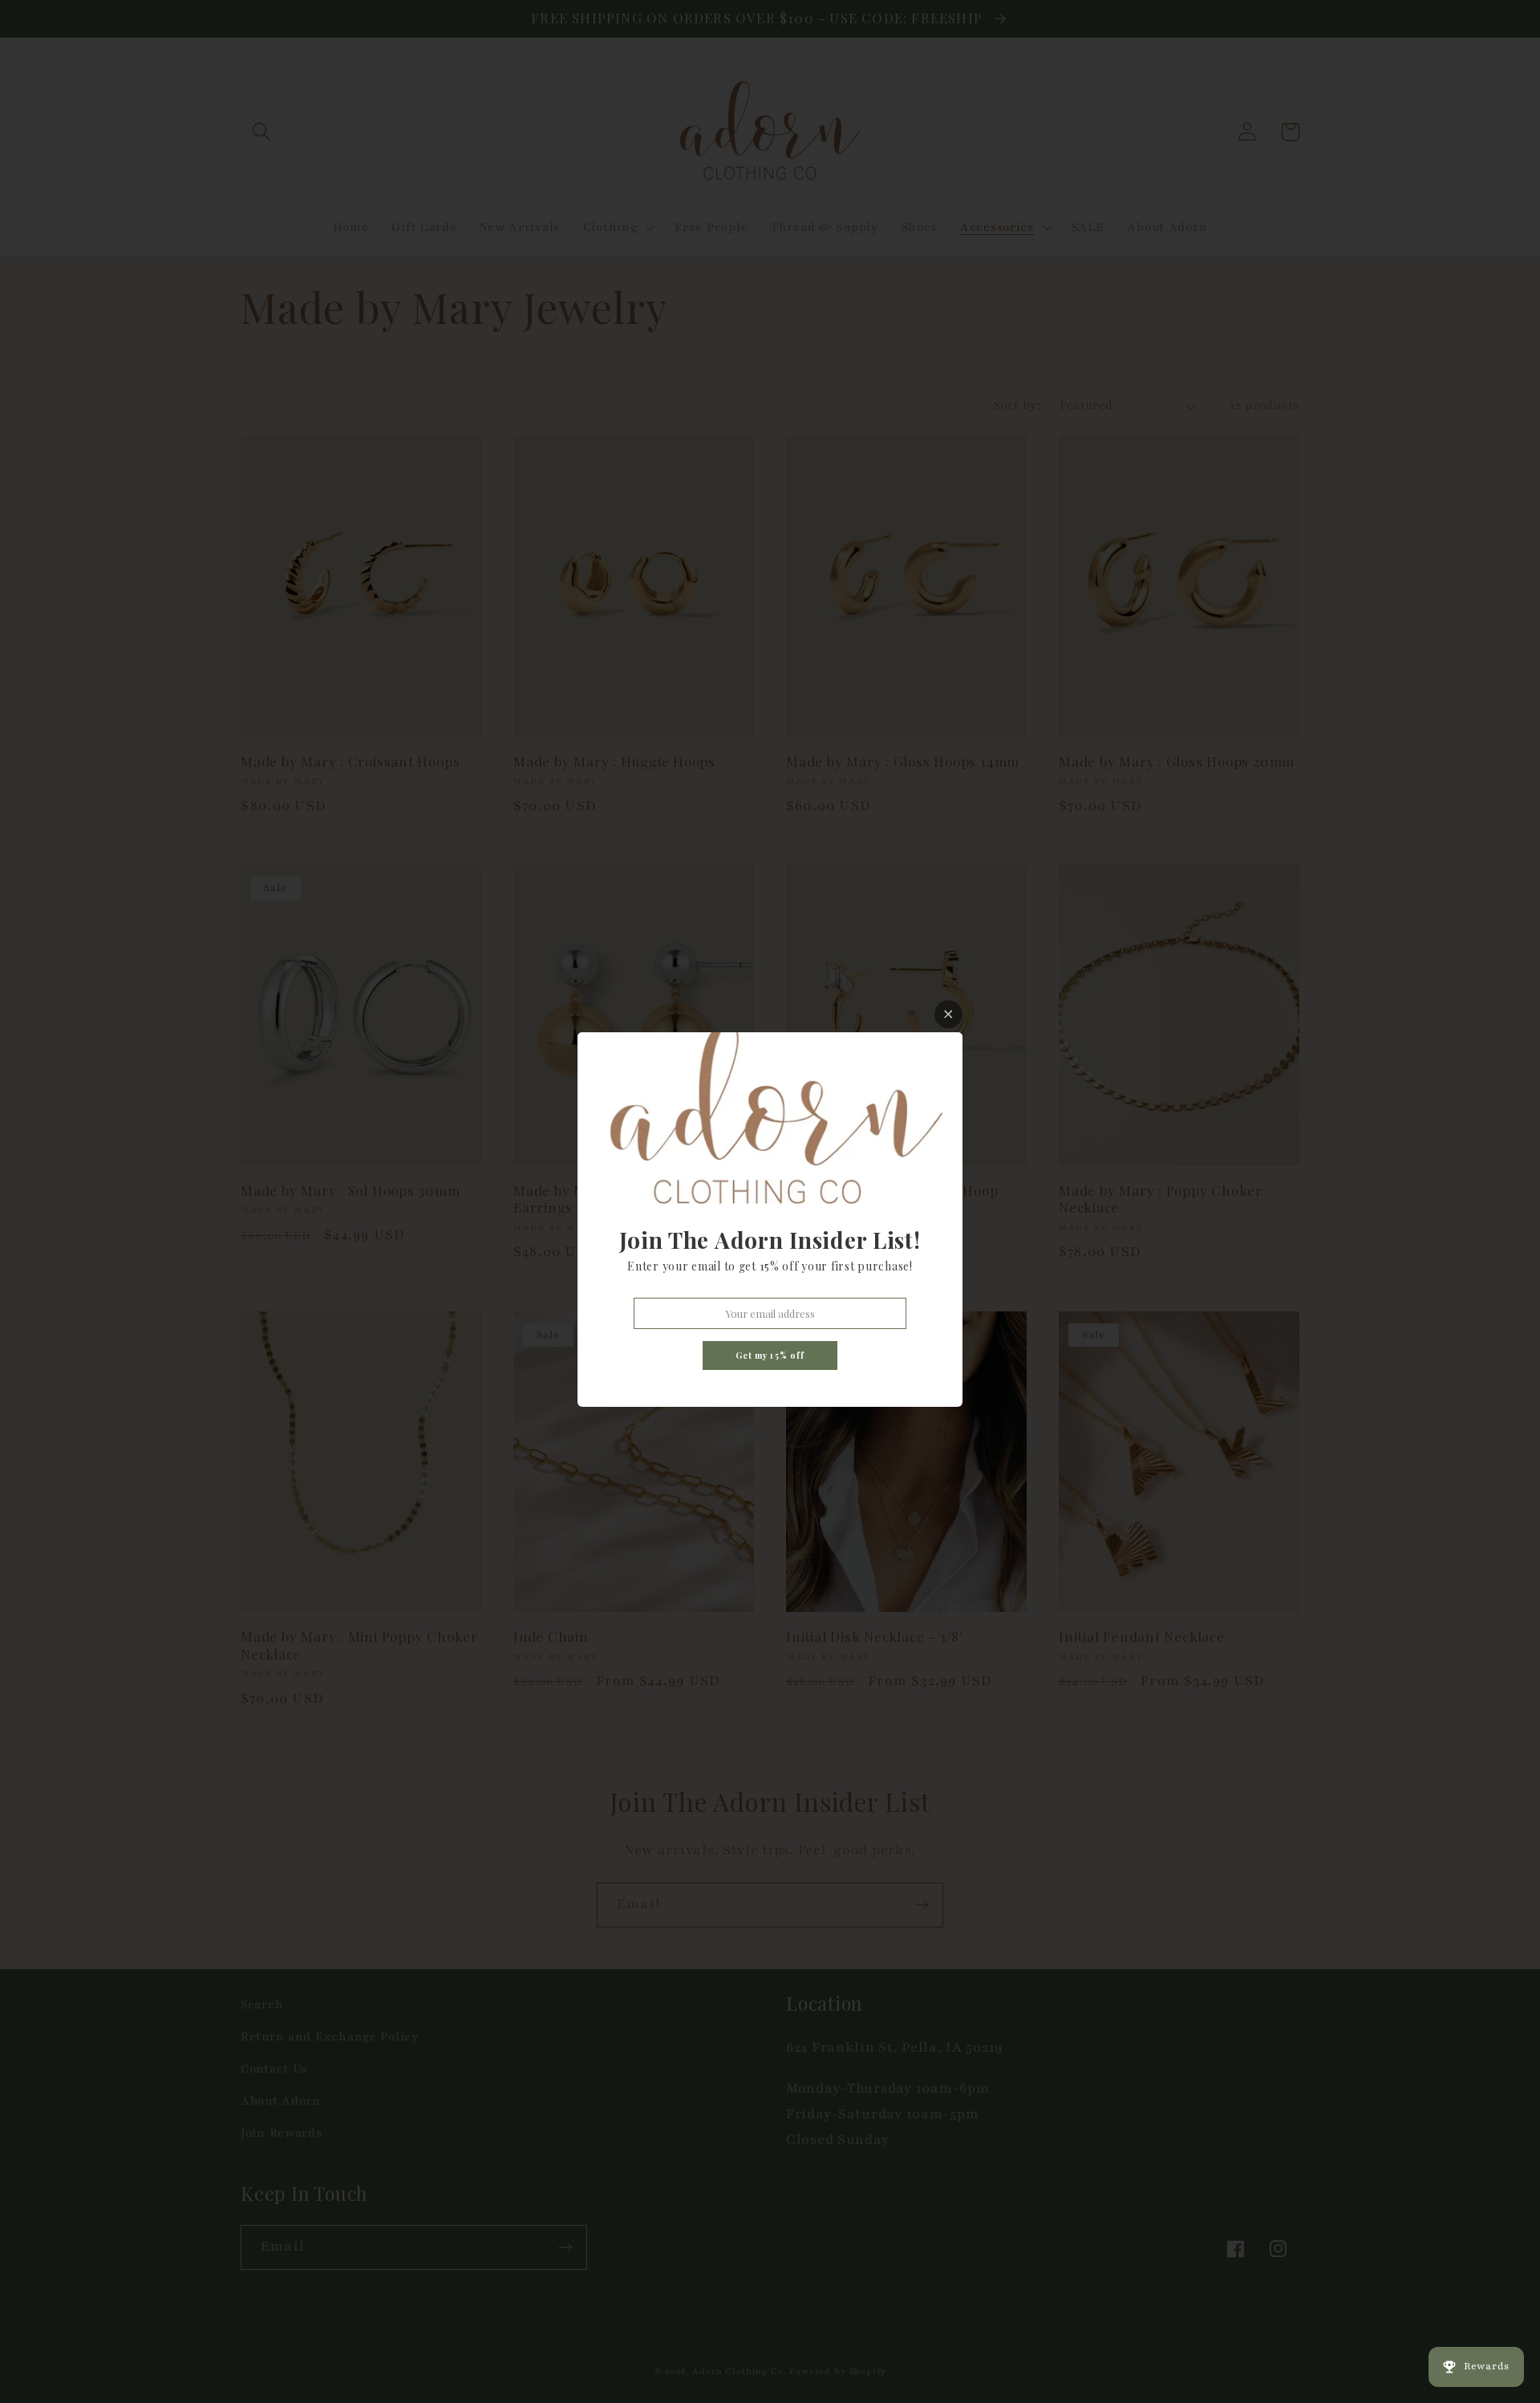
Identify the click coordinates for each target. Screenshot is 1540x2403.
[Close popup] (948, 1014)
